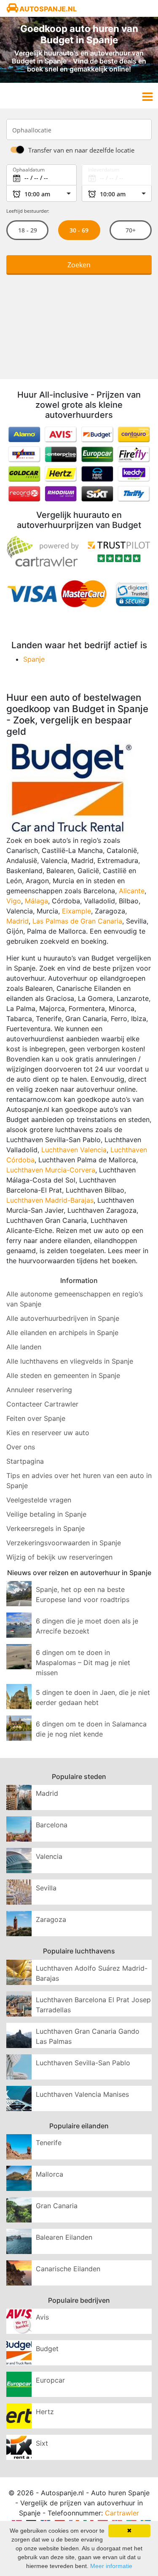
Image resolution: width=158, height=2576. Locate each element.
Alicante (132, 891)
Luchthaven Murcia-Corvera (51, 1170)
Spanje (34, 659)
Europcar (50, 2380)
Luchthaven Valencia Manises (82, 2094)
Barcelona (52, 1825)
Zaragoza (51, 1919)
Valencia (49, 1856)
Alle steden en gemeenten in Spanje (63, 1375)
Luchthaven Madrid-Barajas (50, 1200)
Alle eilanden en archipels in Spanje (62, 1333)
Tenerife (49, 2143)
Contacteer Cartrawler (42, 1404)
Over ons (21, 1447)
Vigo (14, 901)
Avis (42, 2317)
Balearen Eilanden (64, 2237)
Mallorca (50, 2174)
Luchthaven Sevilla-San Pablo (83, 2063)
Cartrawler (122, 2513)
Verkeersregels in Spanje (46, 1528)
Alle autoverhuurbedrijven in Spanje (63, 1318)
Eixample (76, 911)
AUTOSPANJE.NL (47, 9)
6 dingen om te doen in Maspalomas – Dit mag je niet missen (83, 1663)
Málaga (36, 901)
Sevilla (46, 1888)
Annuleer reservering (39, 1390)
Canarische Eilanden (68, 2269)
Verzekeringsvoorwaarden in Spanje (64, 1543)
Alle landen (24, 1347)
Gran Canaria (57, 2206)
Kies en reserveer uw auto (48, 1433)
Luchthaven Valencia (74, 1150)
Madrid (17, 921)
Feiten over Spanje (36, 1418)
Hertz (45, 2412)
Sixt (42, 2443)
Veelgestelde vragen (39, 1500)
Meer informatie (111, 2566)
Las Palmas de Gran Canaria (77, 921)
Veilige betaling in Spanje (46, 1514)
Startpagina (25, 1461)
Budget (47, 2349)
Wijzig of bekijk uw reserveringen (59, 1557)
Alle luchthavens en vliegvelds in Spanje (70, 1361)
